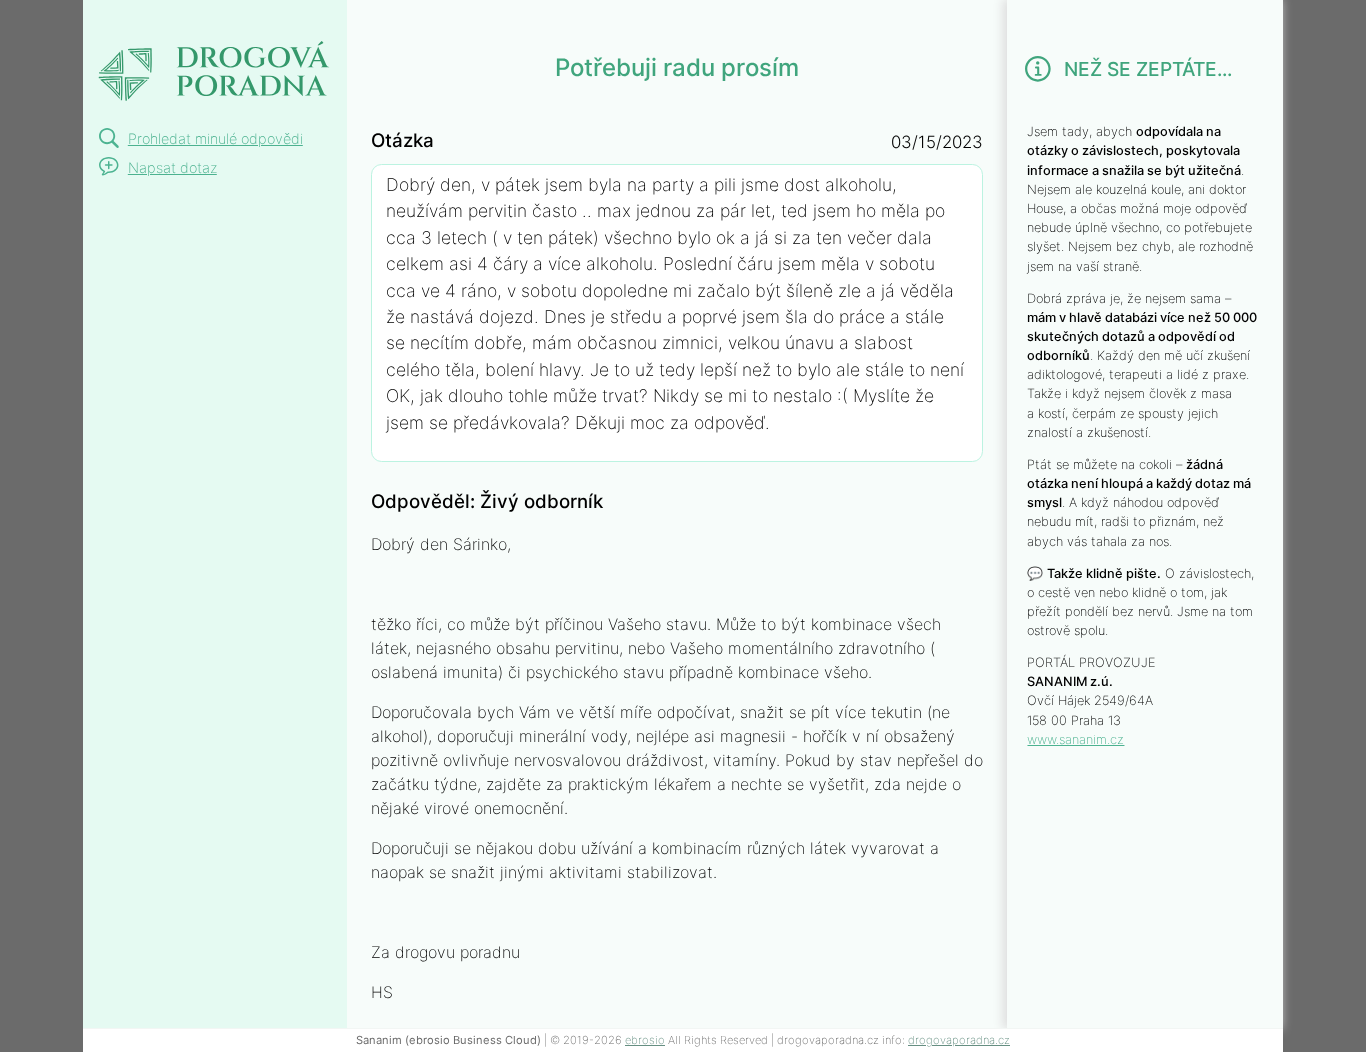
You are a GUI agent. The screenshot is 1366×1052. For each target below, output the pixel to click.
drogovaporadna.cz (959, 1040)
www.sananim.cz (1075, 739)
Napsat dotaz (172, 167)
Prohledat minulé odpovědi (215, 138)
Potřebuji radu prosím (189, 47)
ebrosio (645, 1040)
